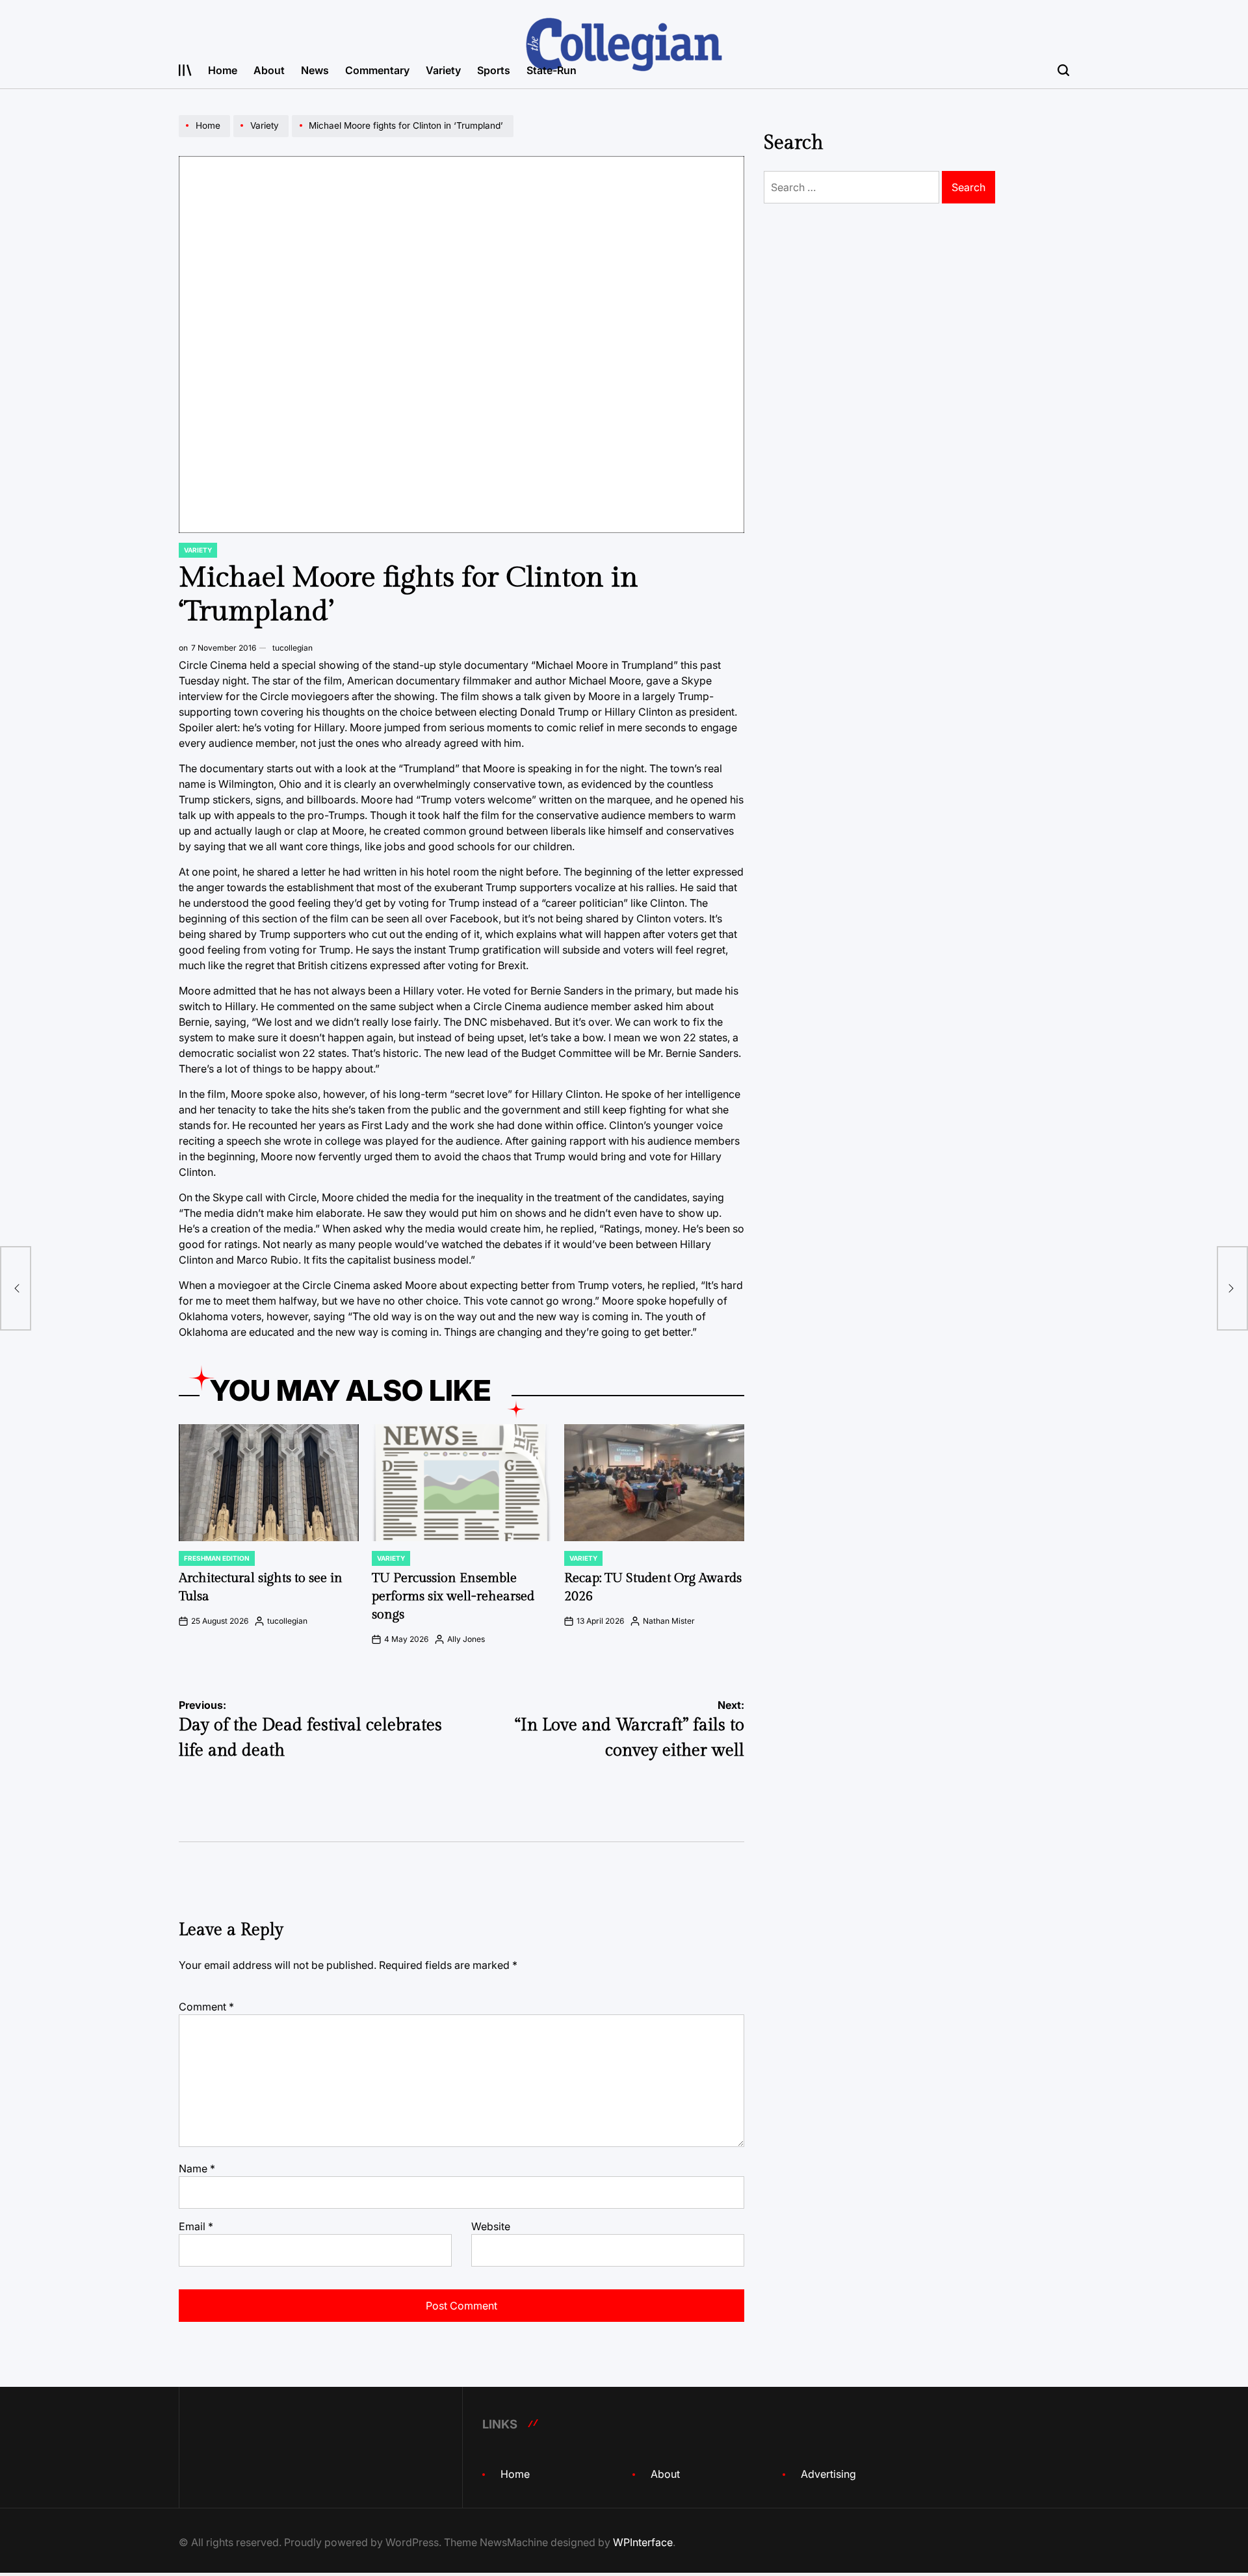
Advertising (828, 2474)
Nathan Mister (669, 1621)
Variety (443, 70)
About (269, 70)
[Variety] (263, 137)
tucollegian (292, 648)
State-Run (552, 70)
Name (197, 2168)
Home (223, 70)
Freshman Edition (217, 1558)
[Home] (206, 137)
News (315, 70)
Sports (494, 70)
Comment (206, 2007)
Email (196, 2226)
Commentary (377, 70)
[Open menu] (185, 70)
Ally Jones (466, 1639)
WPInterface (643, 2542)
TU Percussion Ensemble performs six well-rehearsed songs (453, 1596)
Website (491, 2226)
